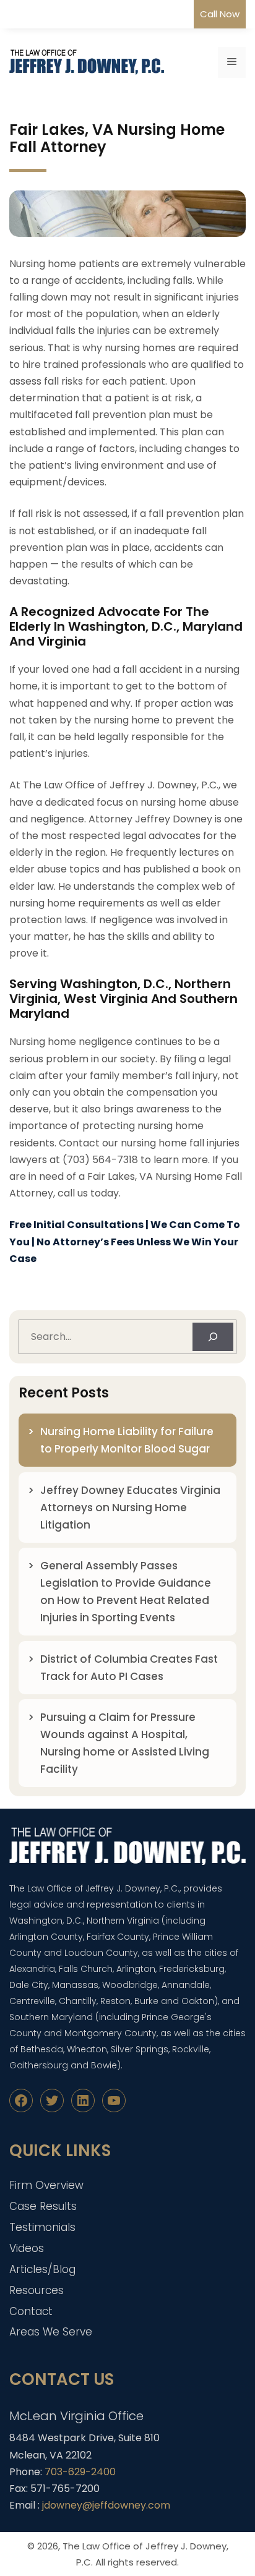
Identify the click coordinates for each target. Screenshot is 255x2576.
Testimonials (42, 2227)
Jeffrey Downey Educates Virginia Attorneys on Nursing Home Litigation (130, 1508)
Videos (27, 2248)
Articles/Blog (42, 2269)
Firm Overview (46, 2185)
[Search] (213, 1337)
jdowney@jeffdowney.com (106, 2505)
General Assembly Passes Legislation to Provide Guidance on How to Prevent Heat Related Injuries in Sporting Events (126, 1592)
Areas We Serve (51, 2332)
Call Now (220, 14)
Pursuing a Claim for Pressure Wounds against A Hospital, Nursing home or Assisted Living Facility (125, 1743)
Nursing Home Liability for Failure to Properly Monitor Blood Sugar (127, 1440)
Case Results (43, 2206)
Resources (37, 2290)
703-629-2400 (80, 2472)
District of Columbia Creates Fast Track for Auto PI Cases (129, 1668)
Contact (31, 2311)
